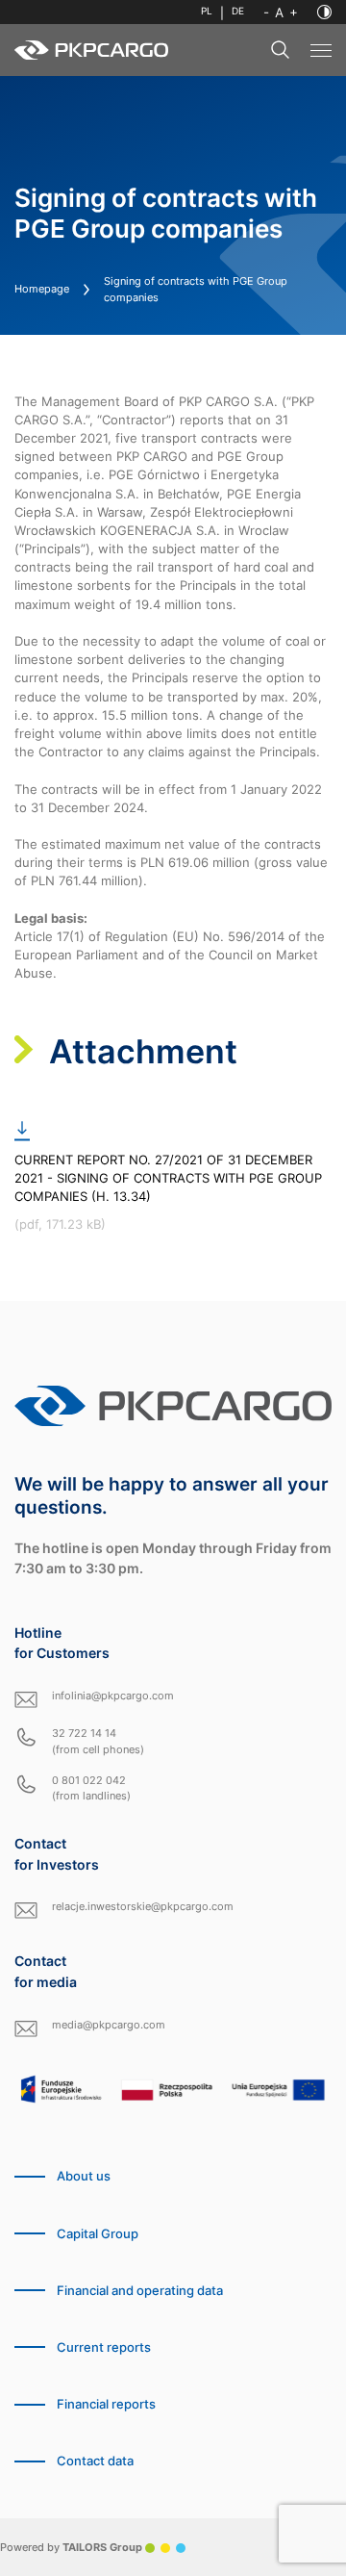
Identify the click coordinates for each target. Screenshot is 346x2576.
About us (84, 2176)
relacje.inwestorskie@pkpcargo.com (143, 1906)
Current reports (104, 2347)
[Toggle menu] (321, 51)
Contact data (95, 2461)
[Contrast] (324, 12)
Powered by (71, 2547)
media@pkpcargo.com (109, 2025)
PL (207, 11)
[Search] (281, 50)
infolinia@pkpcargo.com (113, 1696)
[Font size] (281, 13)
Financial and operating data (140, 2291)
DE (238, 11)
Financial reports (106, 2404)
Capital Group (98, 2234)
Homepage (42, 289)
